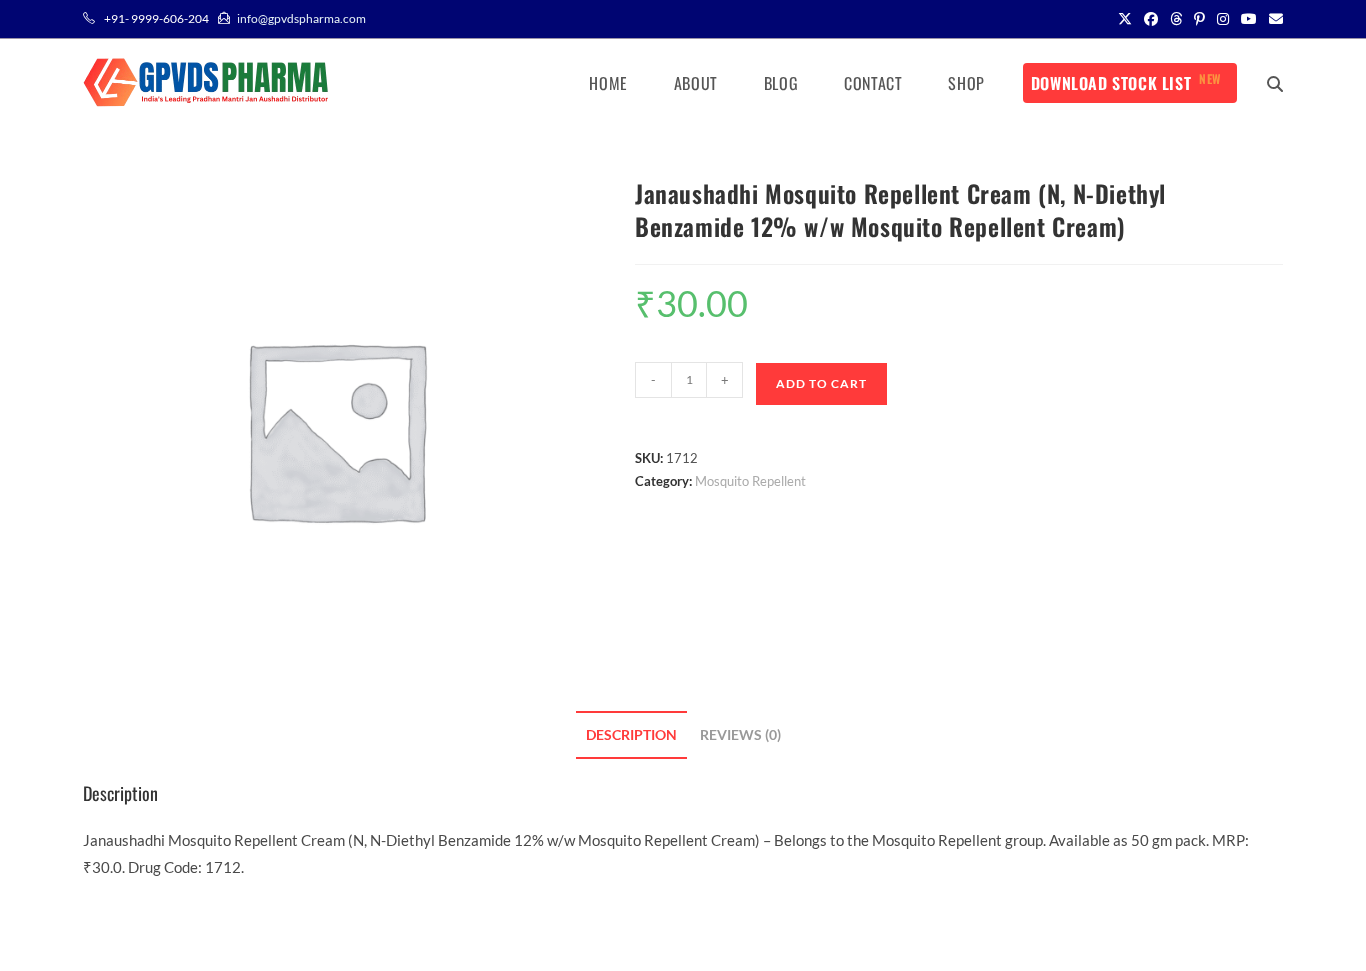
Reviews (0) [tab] (740, 735)
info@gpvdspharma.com (301, 18)
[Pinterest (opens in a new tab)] (1199, 19)
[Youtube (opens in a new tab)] (1249, 19)
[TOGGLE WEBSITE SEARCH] (1275, 83)
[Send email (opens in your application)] (1273, 19)
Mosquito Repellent (750, 481)
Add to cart (821, 383)
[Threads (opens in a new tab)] (1176, 19)
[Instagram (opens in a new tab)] (1223, 19)
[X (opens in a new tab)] (1125, 19)
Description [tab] (631, 735)
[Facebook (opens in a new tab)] (1151, 19)
